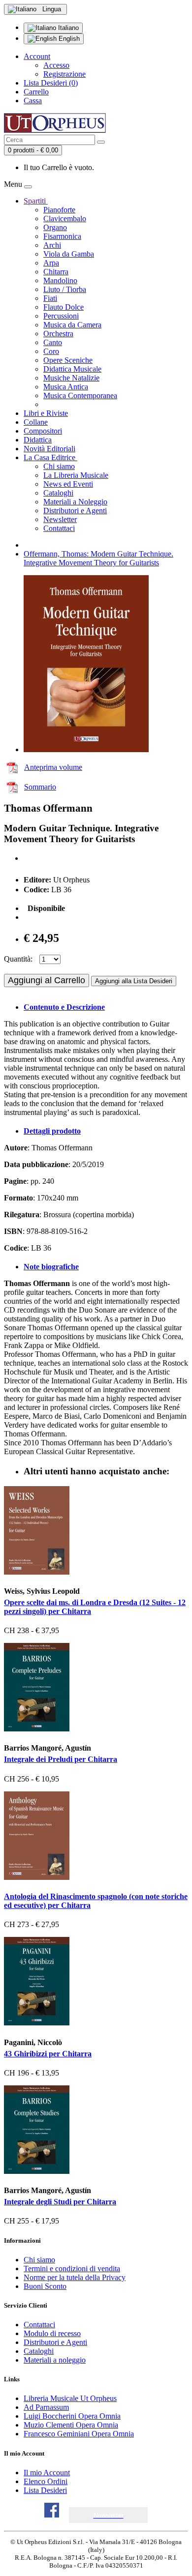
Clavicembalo (65, 219)
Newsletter (60, 519)
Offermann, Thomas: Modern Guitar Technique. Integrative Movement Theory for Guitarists (98, 558)
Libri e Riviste (46, 413)
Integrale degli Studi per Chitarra (60, 2202)
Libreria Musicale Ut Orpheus (70, 2398)
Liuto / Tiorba (65, 289)
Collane (36, 422)
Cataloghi (58, 493)
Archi (52, 245)
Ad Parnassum (46, 2407)
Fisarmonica (62, 236)
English (68, 39)
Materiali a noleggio (55, 2360)
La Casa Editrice (50, 457)
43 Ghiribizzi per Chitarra (48, 2054)
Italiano (67, 28)
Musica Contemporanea (80, 395)
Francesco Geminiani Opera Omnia (79, 2434)
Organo (55, 227)
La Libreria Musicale (76, 475)
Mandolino (60, 280)
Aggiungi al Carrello (47, 980)
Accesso (56, 65)
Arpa (51, 263)
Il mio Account (47, 2473)
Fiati (50, 298)
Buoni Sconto (45, 2286)
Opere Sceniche (68, 360)
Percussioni (61, 316)
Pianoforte (59, 210)
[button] (109, 2515)
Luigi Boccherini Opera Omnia (72, 2416)
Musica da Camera (72, 325)
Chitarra (56, 272)
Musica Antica (66, 387)
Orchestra (58, 334)
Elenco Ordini (46, 2481)
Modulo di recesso (52, 2333)
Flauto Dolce (64, 307)
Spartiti (36, 201)
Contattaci (59, 528)
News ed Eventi (68, 484)
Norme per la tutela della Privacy (75, 2277)
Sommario (40, 787)
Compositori (43, 431)
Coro (51, 351)
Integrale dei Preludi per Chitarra (61, 1759)
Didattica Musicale (72, 369)
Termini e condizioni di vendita (72, 2269)
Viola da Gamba (69, 254)
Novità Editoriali (49, 449)
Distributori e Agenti (75, 511)
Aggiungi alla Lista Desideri (134, 981)
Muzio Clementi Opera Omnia (71, 2425)
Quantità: (18, 959)
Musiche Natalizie (71, 378)
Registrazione (64, 74)
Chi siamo (59, 466)
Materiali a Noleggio (75, 502)
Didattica (38, 440)
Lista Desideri (45, 2490)
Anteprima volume (53, 767)
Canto (53, 342)
